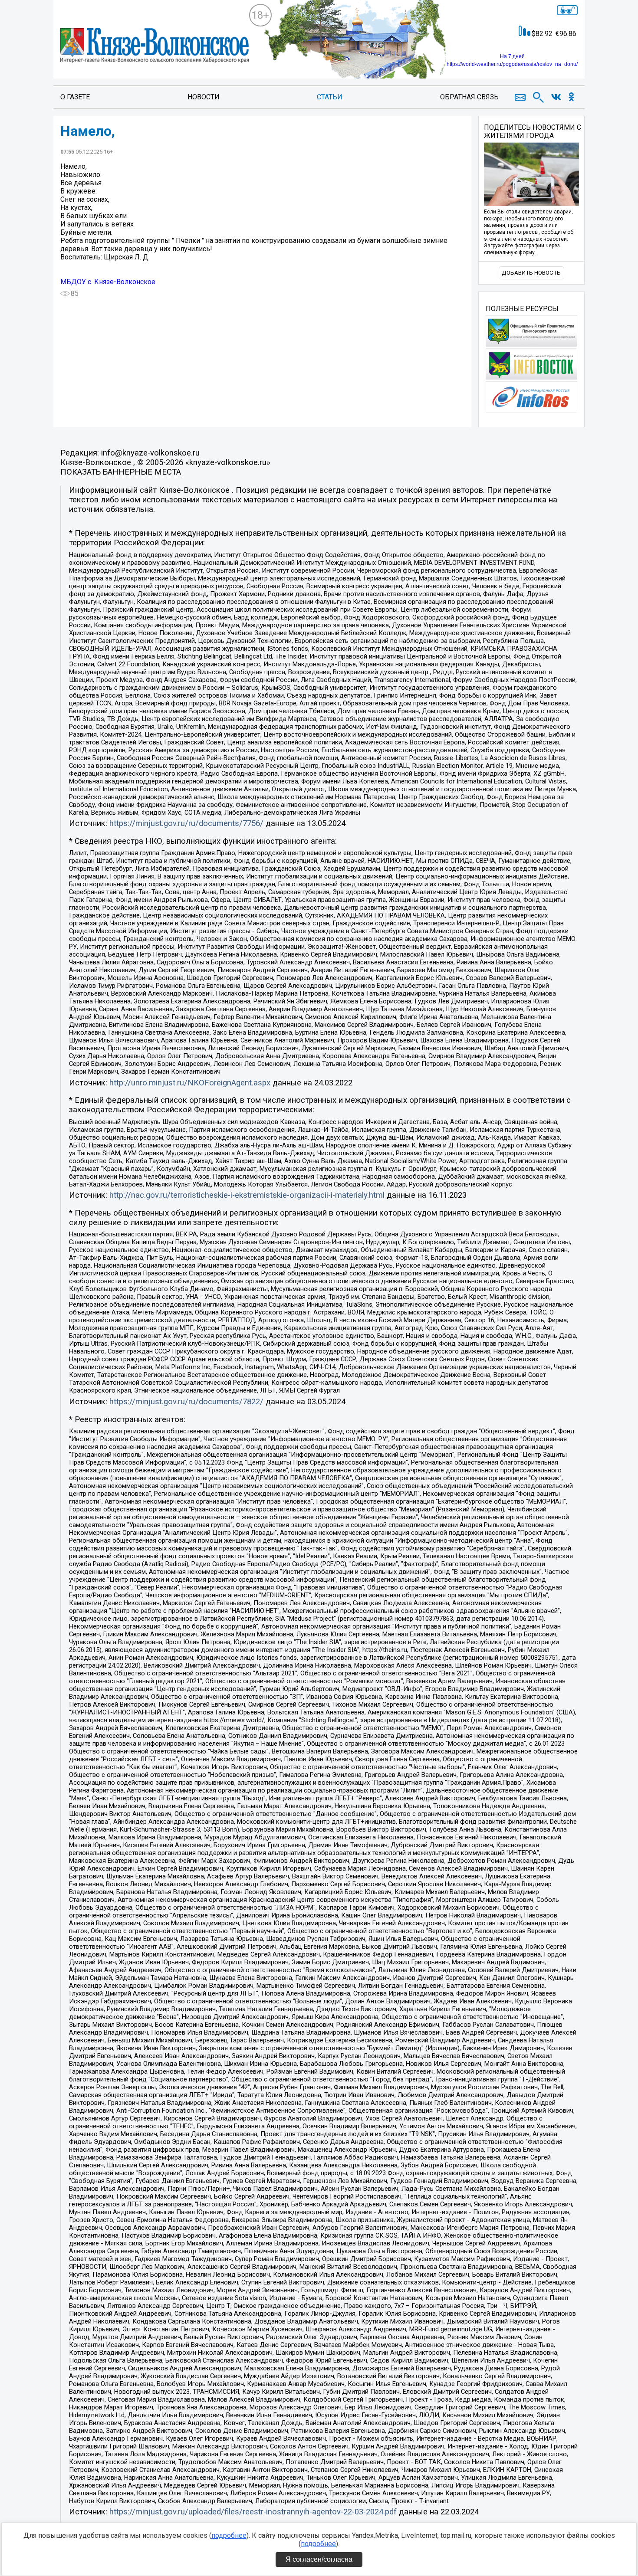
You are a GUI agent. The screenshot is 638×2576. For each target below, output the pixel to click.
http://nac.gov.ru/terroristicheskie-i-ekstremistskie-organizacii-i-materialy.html (247, 1195)
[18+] (155, 46)
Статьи (330, 97)
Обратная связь (469, 97)
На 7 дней (512, 56)
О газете (75, 97)
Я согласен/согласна (319, 2559)
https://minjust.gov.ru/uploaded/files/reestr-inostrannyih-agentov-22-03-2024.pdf (253, 2512)
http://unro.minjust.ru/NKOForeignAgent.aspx (190, 1083)
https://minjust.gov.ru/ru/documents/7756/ (186, 823)
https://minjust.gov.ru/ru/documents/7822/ (186, 1402)
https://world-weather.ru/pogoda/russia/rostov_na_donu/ (512, 64)
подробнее (229, 2535)
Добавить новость (531, 273)
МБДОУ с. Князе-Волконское (108, 282)
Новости (204, 97)
